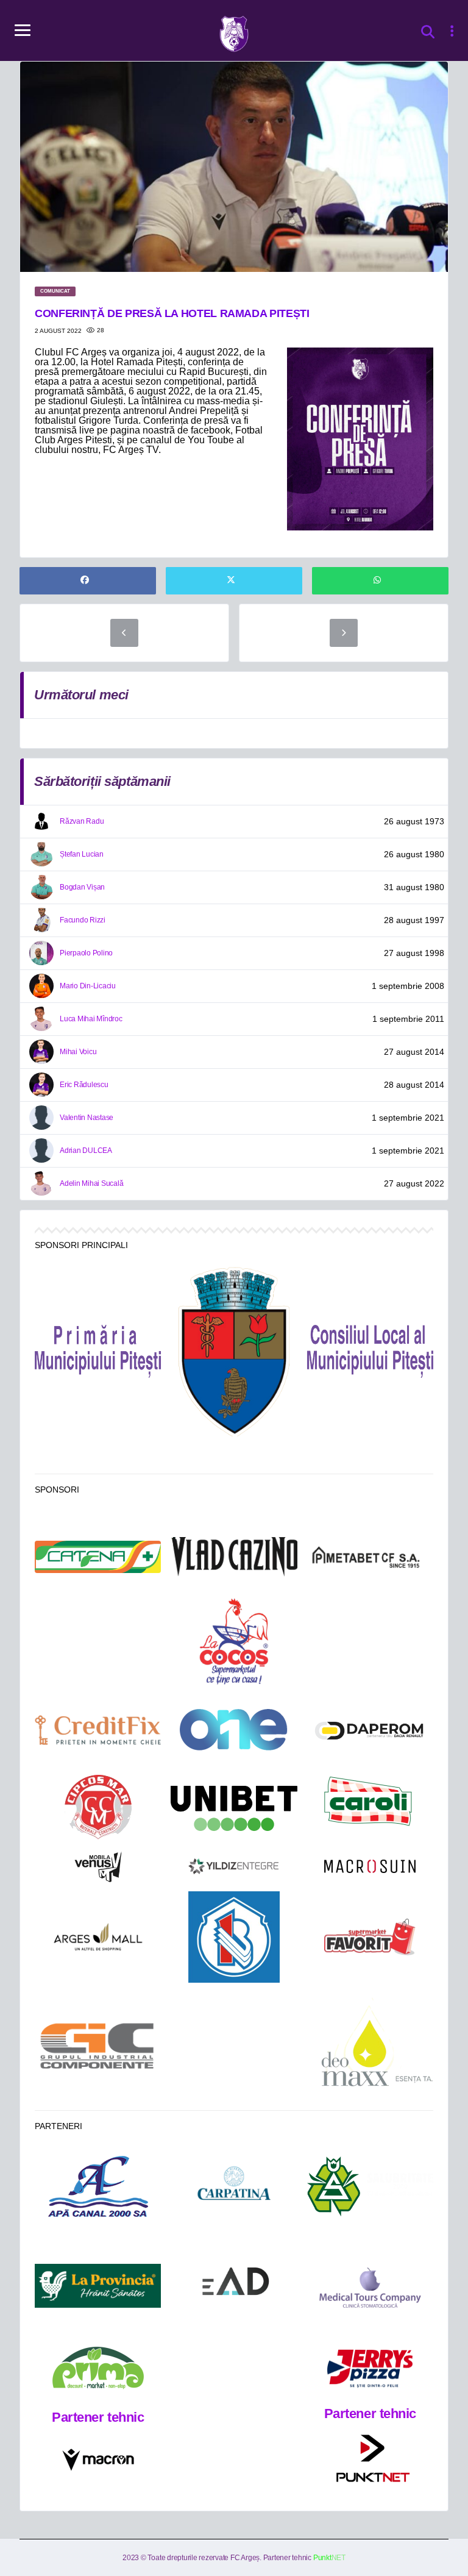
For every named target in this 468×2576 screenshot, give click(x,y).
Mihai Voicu (78, 1052)
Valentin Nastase (87, 1118)
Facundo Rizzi (83, 920)
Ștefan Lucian (82, 854)
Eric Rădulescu (84, 1085)
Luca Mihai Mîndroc (91, 1019)
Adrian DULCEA (86, 1151)
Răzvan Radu (82, 821)
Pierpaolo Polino (86, 953)
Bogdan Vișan (82, 887)
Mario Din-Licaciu (88, 986)
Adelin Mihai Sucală (91, 1183)
